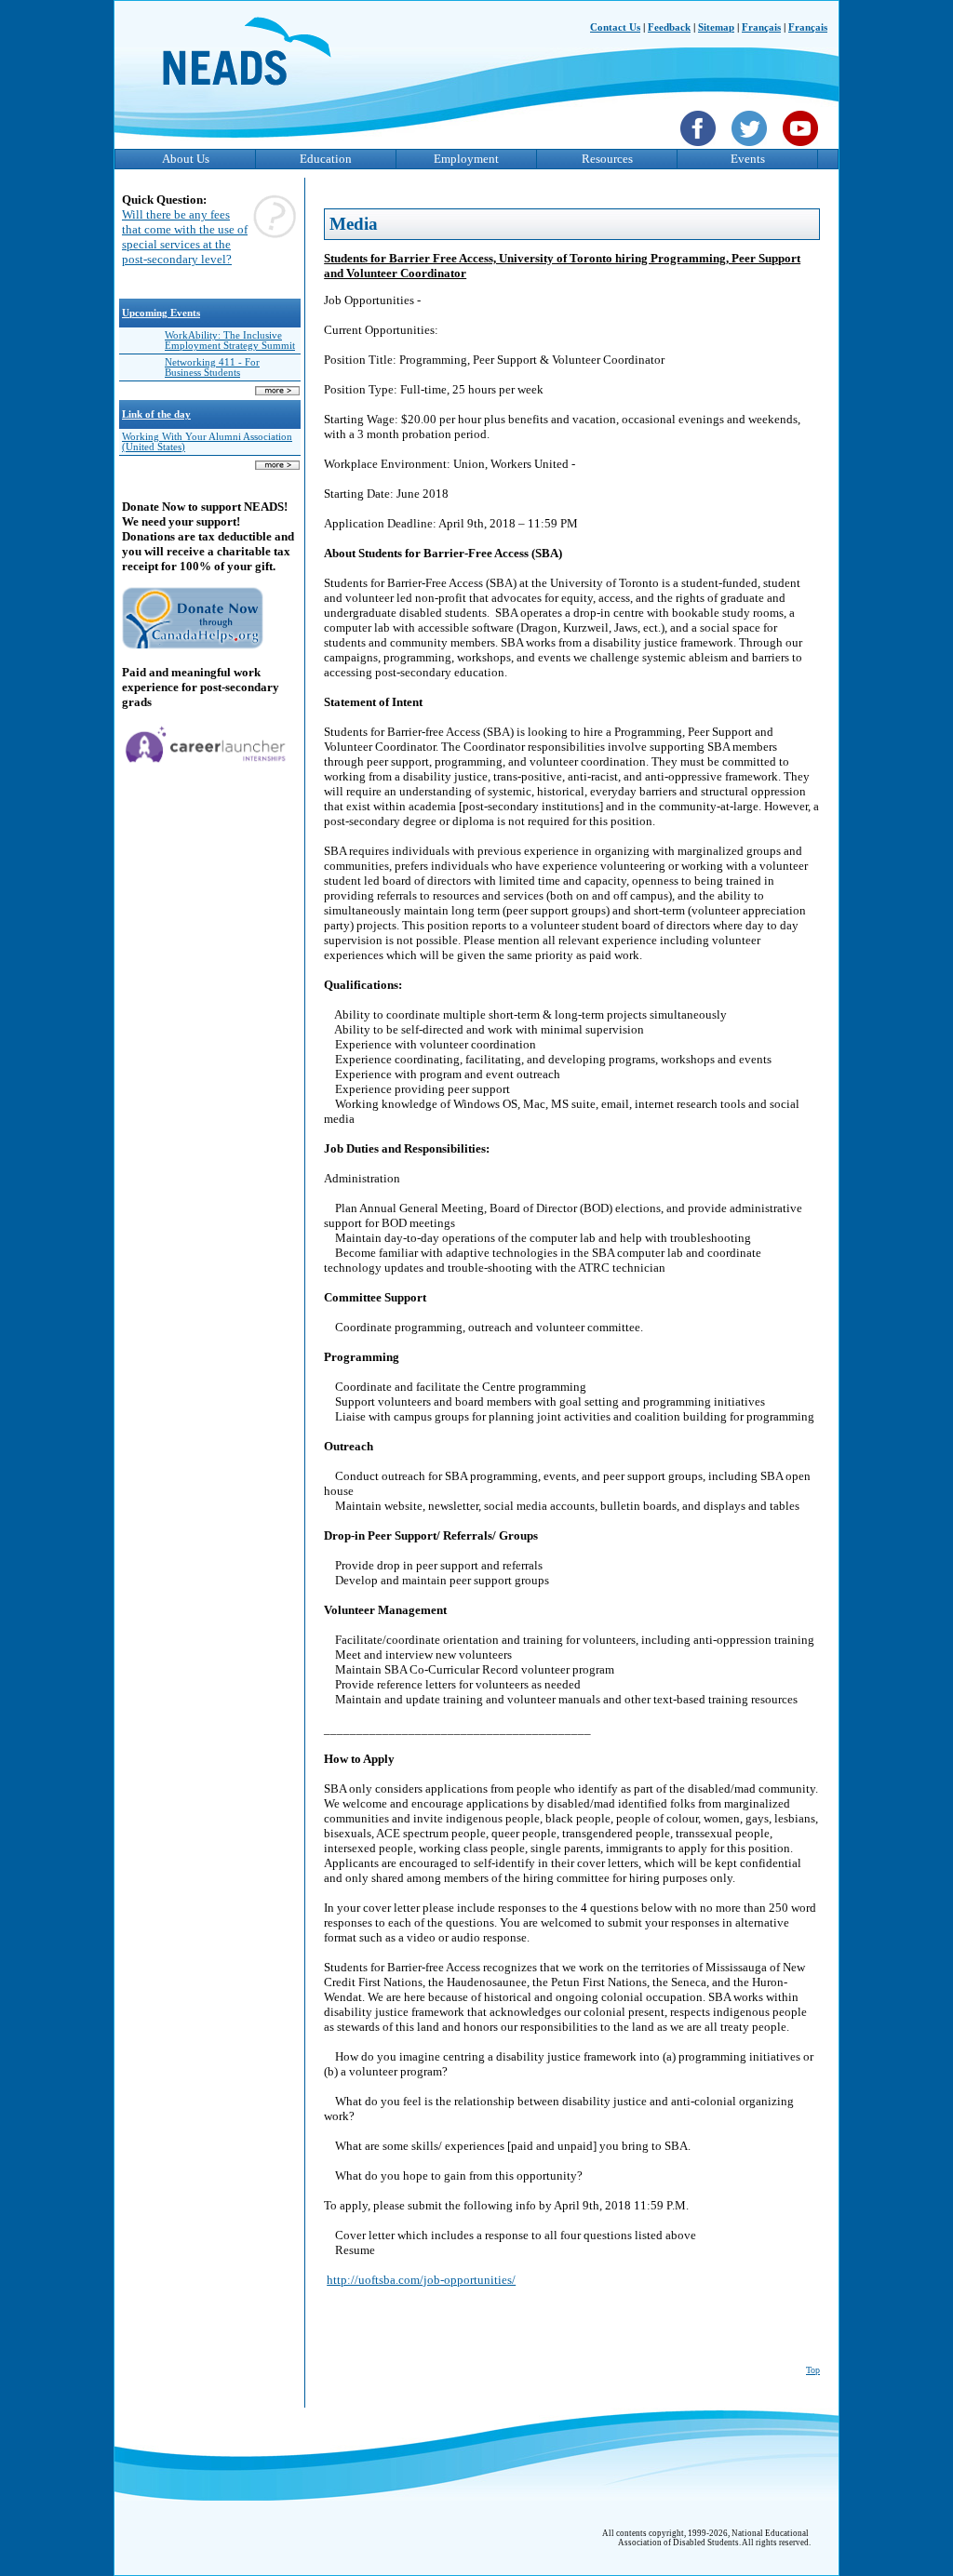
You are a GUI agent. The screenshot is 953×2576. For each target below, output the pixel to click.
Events (748, 159)
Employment (466, 159)
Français (761, 27)
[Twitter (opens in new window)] (752, 148)
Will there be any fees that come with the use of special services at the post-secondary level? (185, 237)
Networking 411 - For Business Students (212, 367)
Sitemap (716, 27)
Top (813, 2370)
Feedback (669, 27)
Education (326, 159)
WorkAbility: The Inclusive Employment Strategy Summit (230, 340)
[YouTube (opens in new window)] (803, 148)
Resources (607, 159)
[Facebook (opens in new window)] (700, 148)
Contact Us (615, 27)
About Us (186, 159)
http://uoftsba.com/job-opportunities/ (421, 2280)
